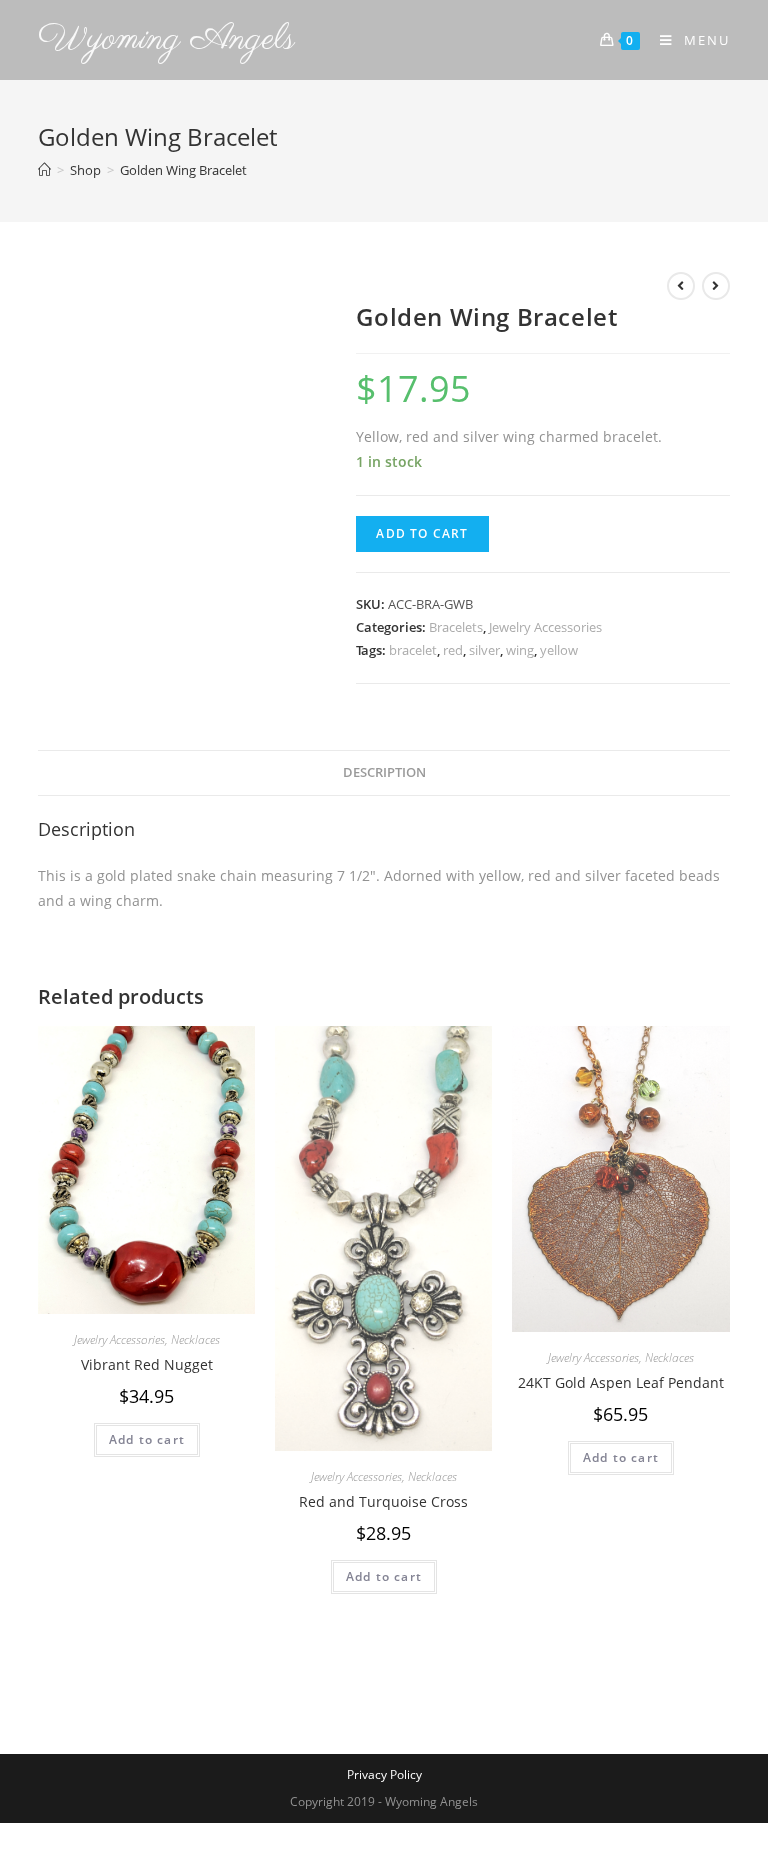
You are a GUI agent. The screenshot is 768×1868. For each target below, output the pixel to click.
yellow (559, 650)
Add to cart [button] (147, 1439)
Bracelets (456, 627)
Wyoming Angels (166, 39)
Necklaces (195, 1339)
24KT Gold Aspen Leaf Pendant (621, 1382)
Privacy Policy (384, 1774)
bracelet (413, 650)
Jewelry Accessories (545, 627)
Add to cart (422, 533)
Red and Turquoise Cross (383, 1501)
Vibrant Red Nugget (147, 1364)
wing (520, 650)
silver (484, 650)
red (453, 650)
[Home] (44, 170)
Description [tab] (384, 772)
